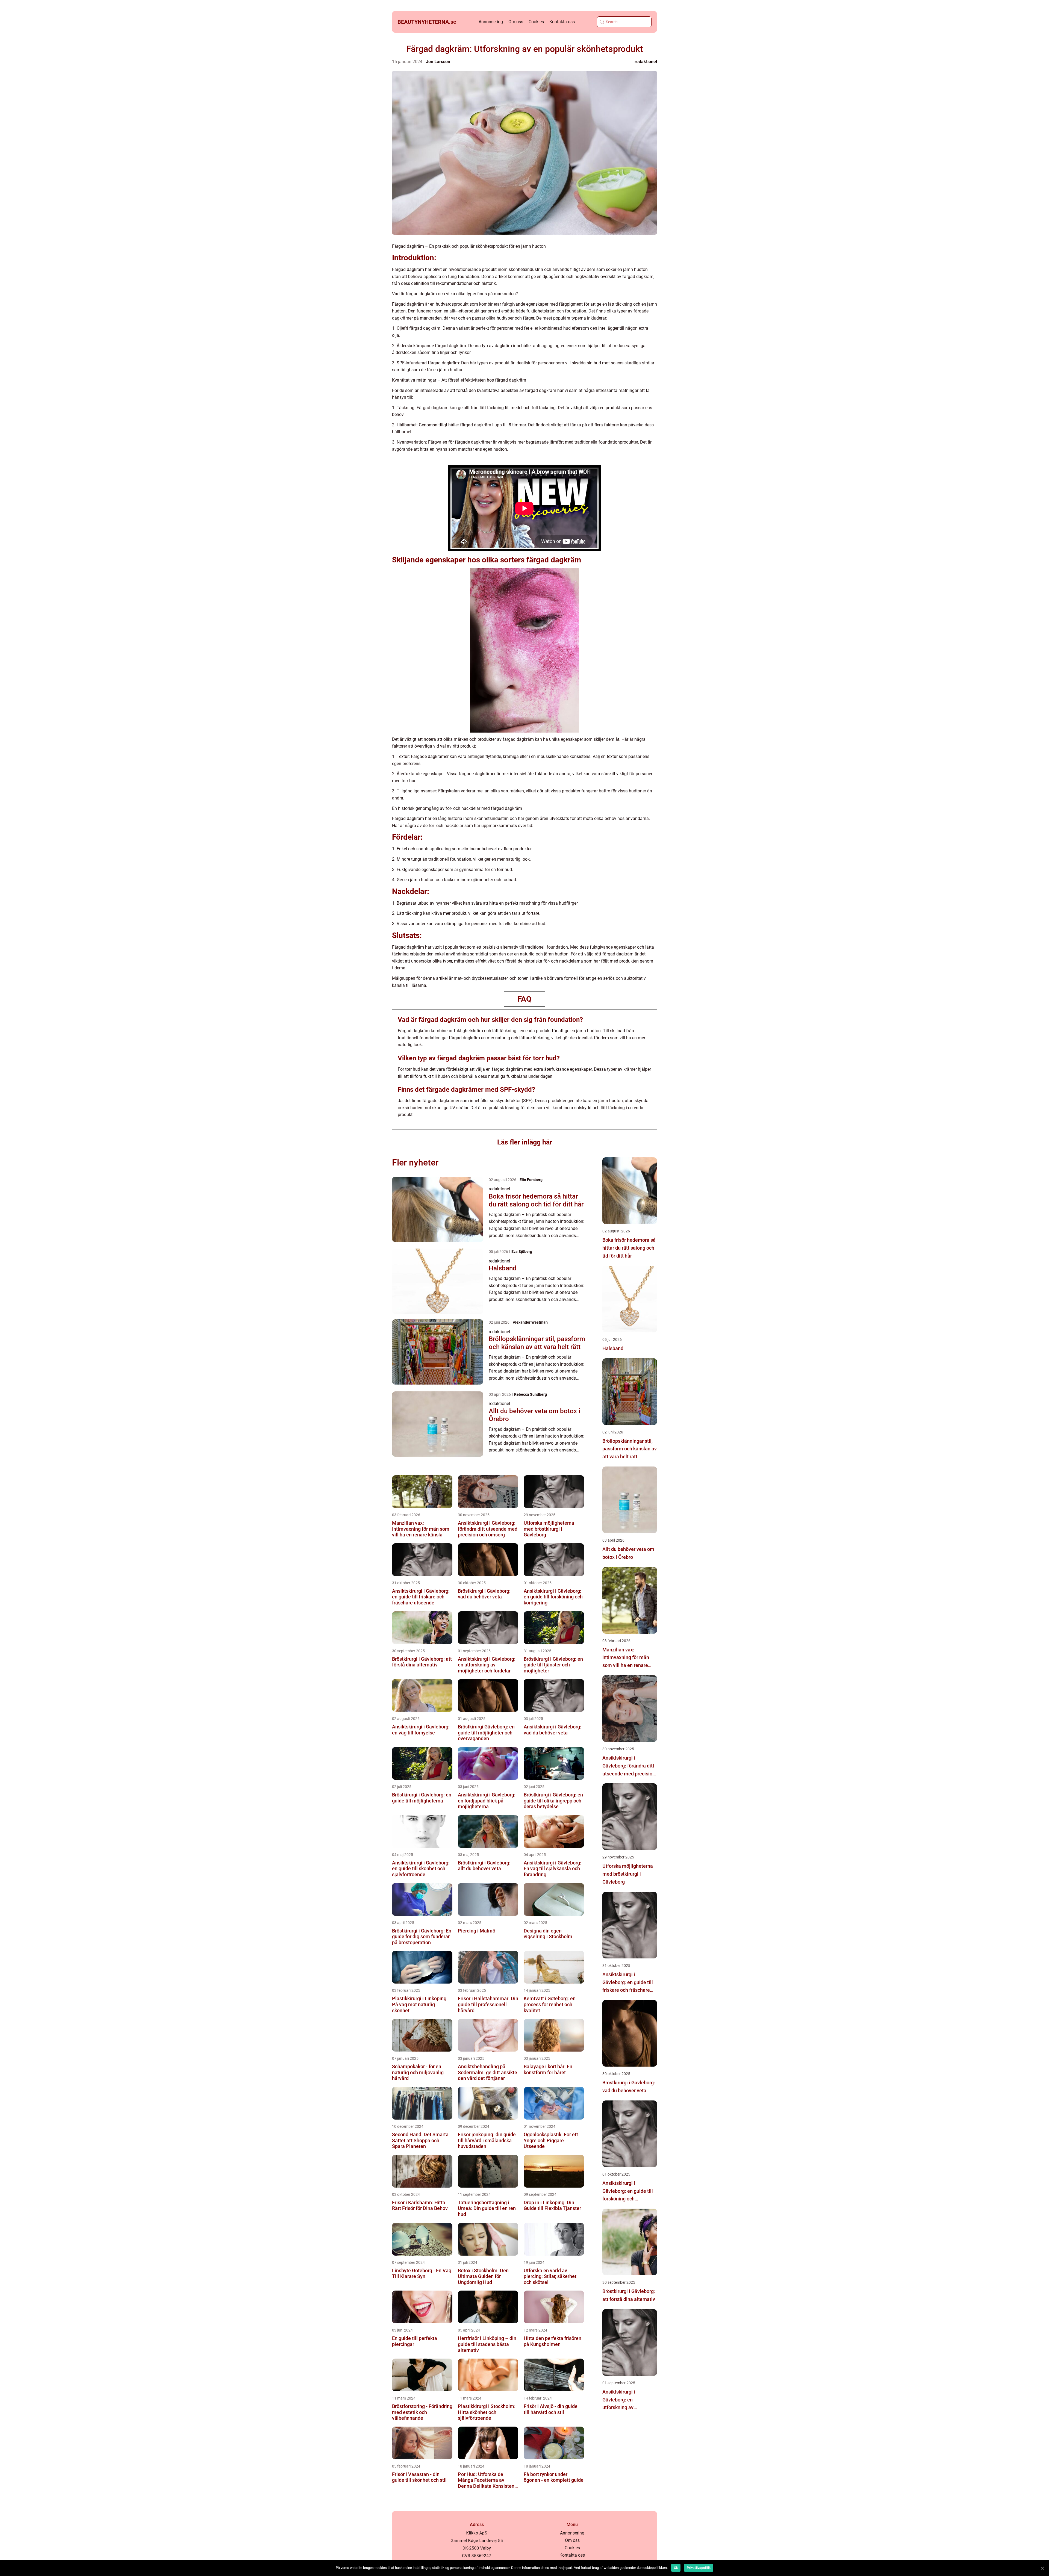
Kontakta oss (562, 22)
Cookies (536, 22)
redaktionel (646, 62)
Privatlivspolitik (699, 2568)
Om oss (516, 22)
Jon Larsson (438, 62)
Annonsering (491, 22)
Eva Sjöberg (522, 1252)
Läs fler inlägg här (525, 1142)
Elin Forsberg (531, 1180)
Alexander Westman (530, 1322)
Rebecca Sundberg (531, 1394)
